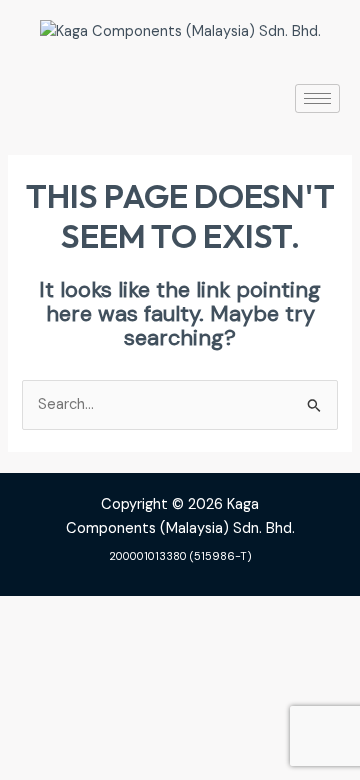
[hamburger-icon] (317, 98)
